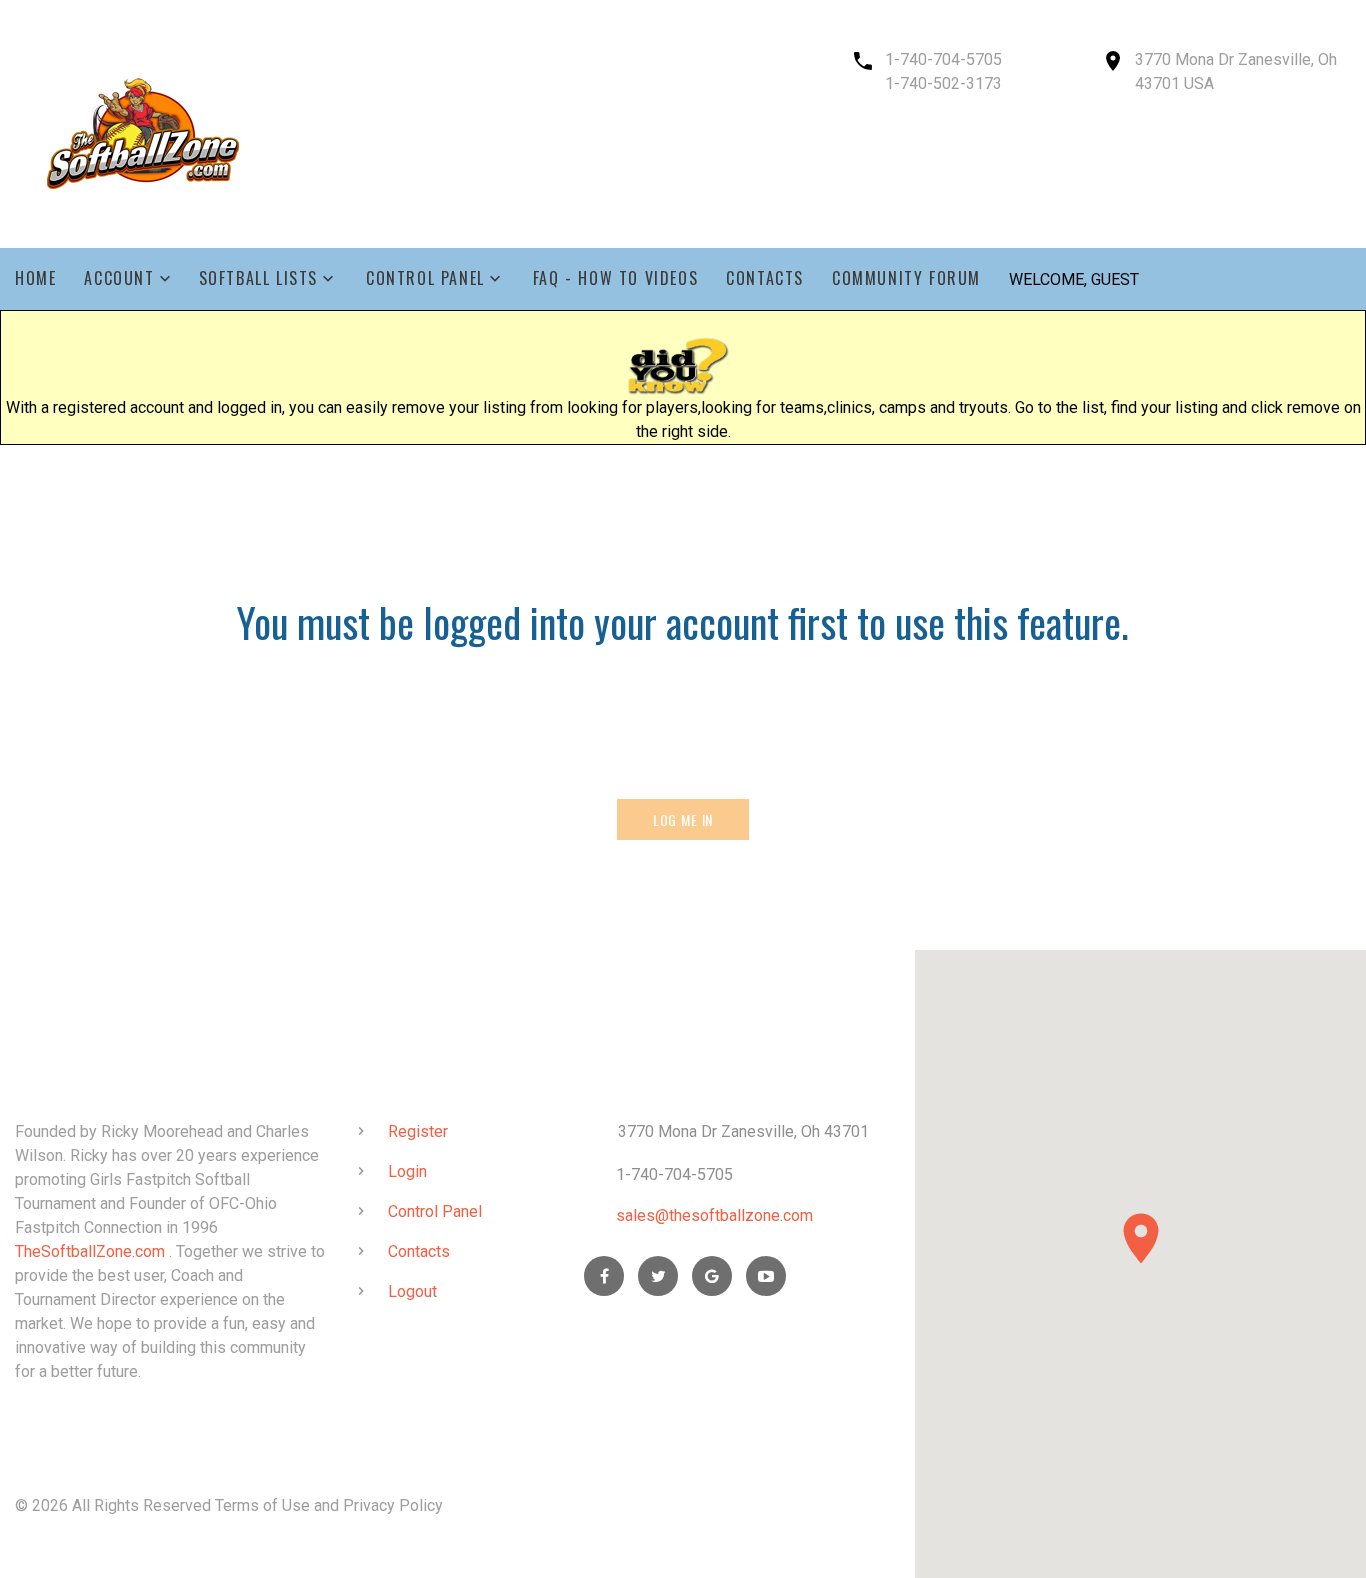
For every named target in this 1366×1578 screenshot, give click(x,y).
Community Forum (906, 278)
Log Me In (683, 819)
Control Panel (425, 278)
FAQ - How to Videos (615, 278)
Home (35, 278)
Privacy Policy (393, 1505)
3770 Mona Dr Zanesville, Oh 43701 (743, 1131)
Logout (412, 1291)
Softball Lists (258, 278)
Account (119, 278)
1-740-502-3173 (943, 83)
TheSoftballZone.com (90, 1251)
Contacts (765, 278)
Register (418, 1131)
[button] (1141, 1238)
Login (407, 1171)
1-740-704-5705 (943, 59)
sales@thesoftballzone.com (714, 1215)
